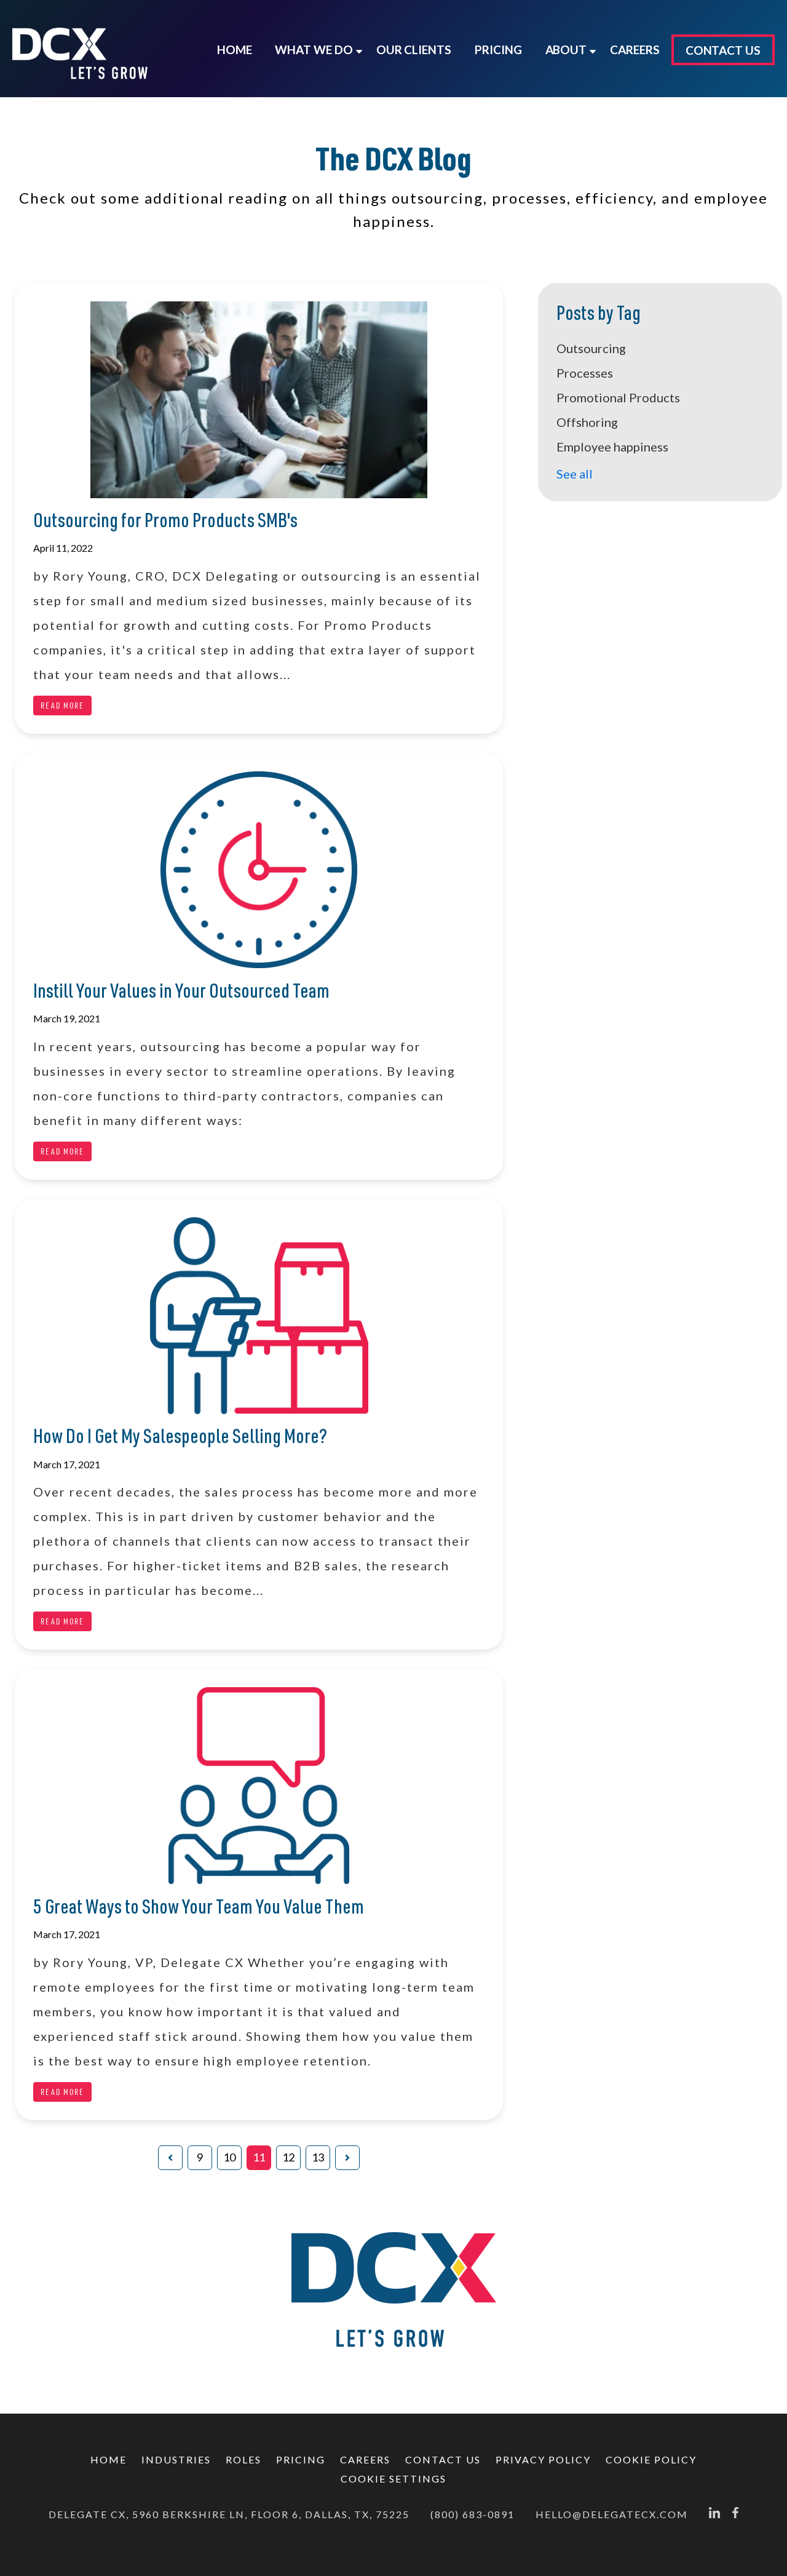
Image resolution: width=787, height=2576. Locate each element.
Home (235, 50)
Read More (62, 705)
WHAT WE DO (314, 50)
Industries (176, 2459)
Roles (243, 2459)
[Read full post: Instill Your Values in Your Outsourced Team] (259, 873)
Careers (365, 2459)
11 (259, 2157)
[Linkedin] (714, 2514)
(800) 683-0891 (473, 2514)
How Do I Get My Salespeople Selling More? (180, 1438)
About (566, 50)
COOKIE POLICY (651, 2459)
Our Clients (414, 50)
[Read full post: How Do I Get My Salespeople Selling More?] (259, 1319)
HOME (109, 2459)
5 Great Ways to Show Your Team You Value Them (199, 1909)
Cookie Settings (393, 2479)
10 (229, 2157)
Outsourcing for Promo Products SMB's (165, 523)
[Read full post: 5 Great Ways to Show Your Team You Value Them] (259, 1789)
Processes (585, 373)
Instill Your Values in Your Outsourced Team (181, 993)
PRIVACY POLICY (543, 2459)
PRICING (498, 50)
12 (288, 2157)
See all (575, 474)
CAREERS (635, 50)
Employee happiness (612, 447)
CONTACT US (723, 50)
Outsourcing (591, 348)
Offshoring (587, 422)
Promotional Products (618, 397)
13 (318, 2157)
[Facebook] (735, 2514)
